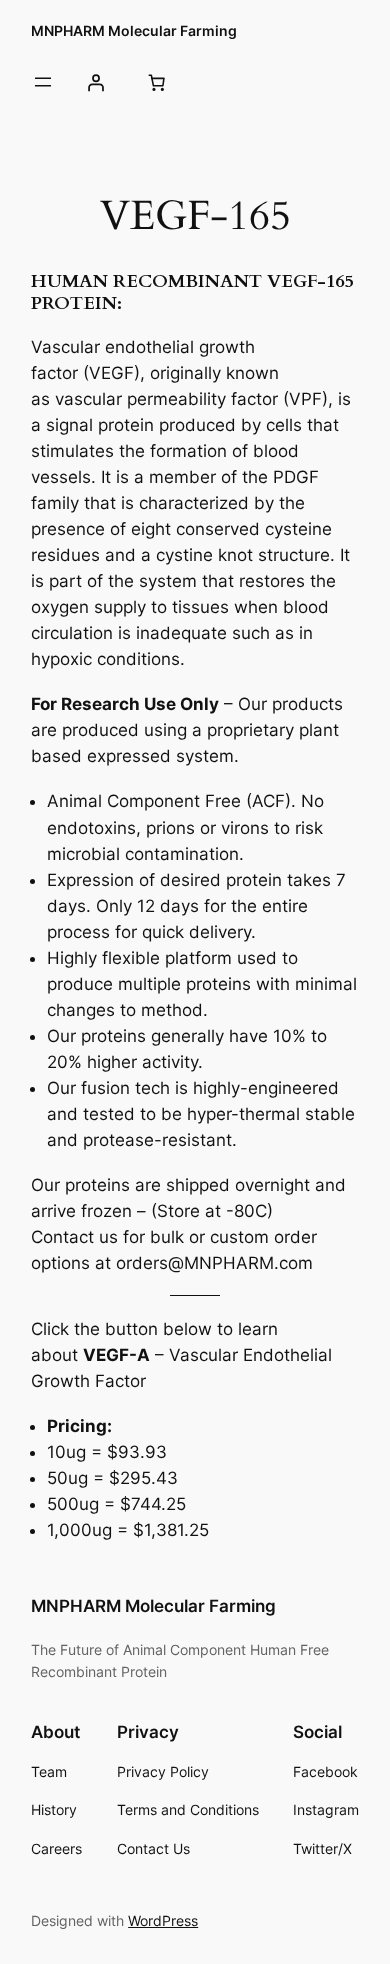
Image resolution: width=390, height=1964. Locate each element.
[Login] (95, 82)
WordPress (163, 1920)
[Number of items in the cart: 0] (157, 82)
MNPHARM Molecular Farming (134, 30)
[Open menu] (43, 82)
